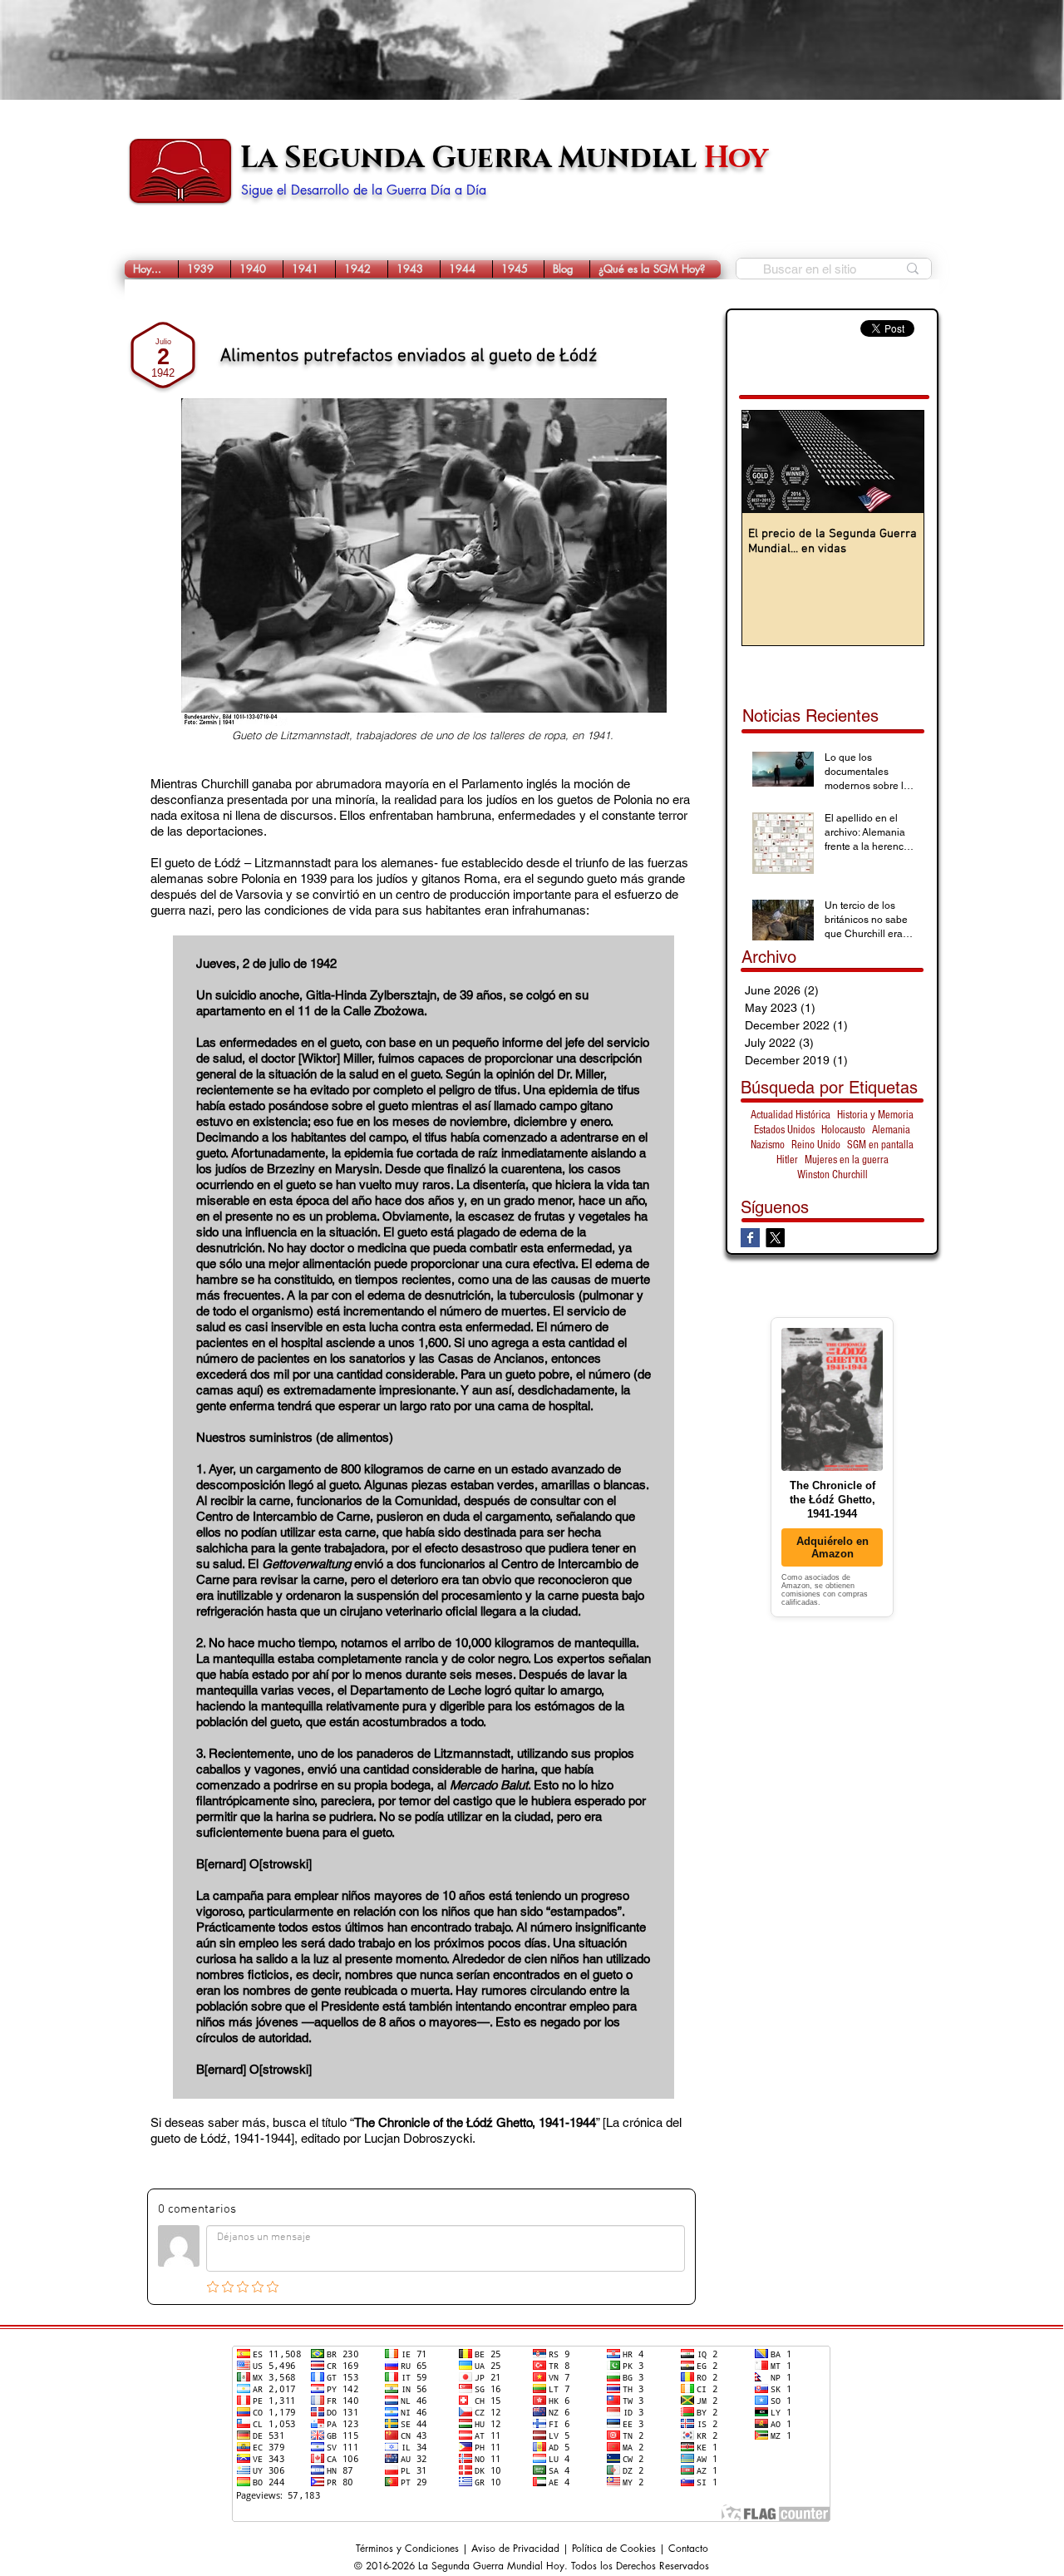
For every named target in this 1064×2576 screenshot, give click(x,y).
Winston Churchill (832, 1175)
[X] (775, 1238)
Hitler (787, 1160)
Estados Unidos (784, 1130)
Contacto (688, 2548)
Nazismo (768, 1145)
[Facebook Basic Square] (750, 1238)
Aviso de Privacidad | (522, 2548)
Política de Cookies (614, 2548)
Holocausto (843, 1130)
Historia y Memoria (875, 1115)
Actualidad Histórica (791, 1115)
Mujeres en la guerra (847, 1160)
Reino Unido (816, 1145)
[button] (204, 269)
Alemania (891, 1130)
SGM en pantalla (880, 1145)
